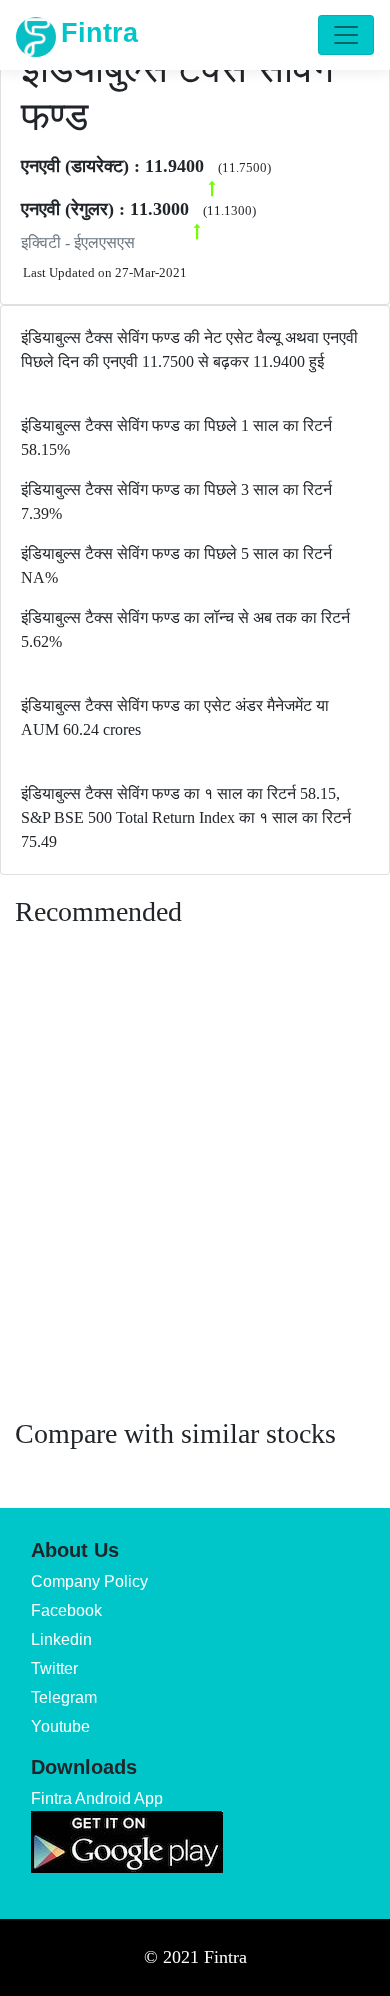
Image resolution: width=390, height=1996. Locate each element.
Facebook (66, 1610)
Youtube (60, 1726)
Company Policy (89, 1581)
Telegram (64, 1697)
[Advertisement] (195, 1192)
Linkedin (61, 1639)
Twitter (54, 1668)
